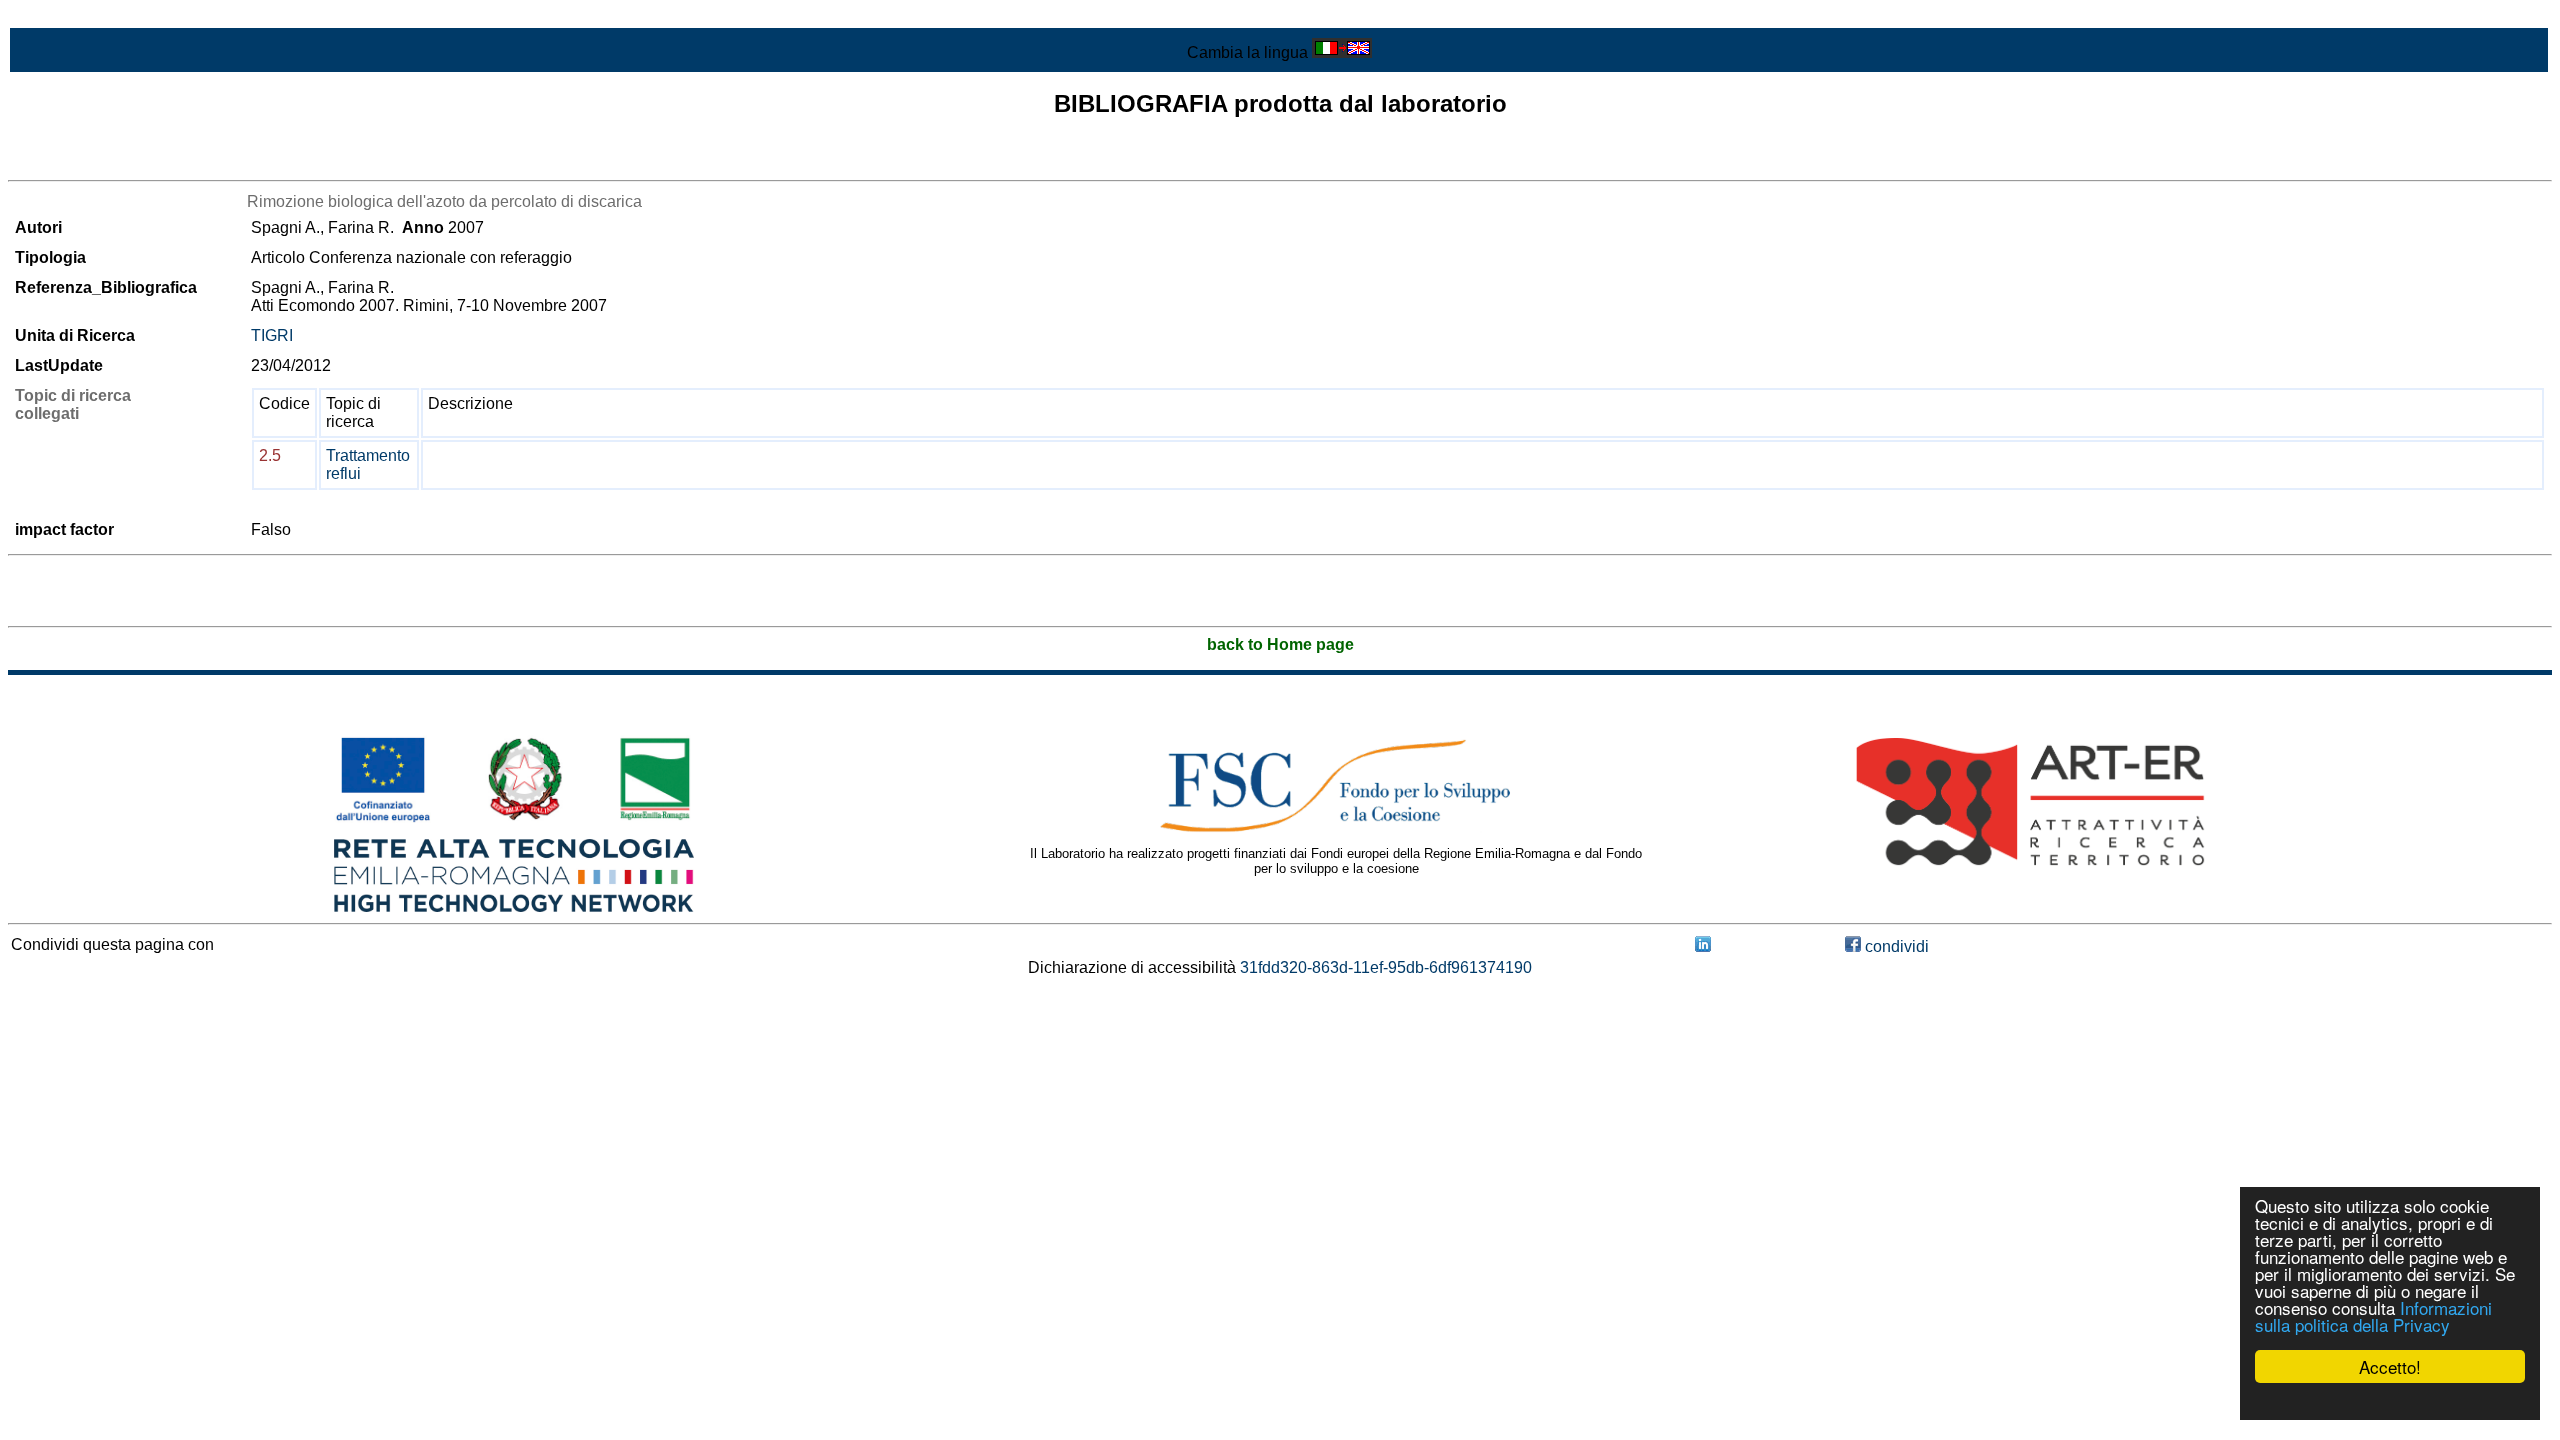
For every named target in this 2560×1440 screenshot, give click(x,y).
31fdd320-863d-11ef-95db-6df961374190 (1386, 967)
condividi (1895, 946)
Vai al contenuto (65, 16)
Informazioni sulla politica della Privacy (2373, 1316)
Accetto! (2390, 1366)
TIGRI (272, 335)
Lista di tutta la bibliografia (100, 162)
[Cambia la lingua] (1342, 52)
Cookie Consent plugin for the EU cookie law (2390, 1401)
